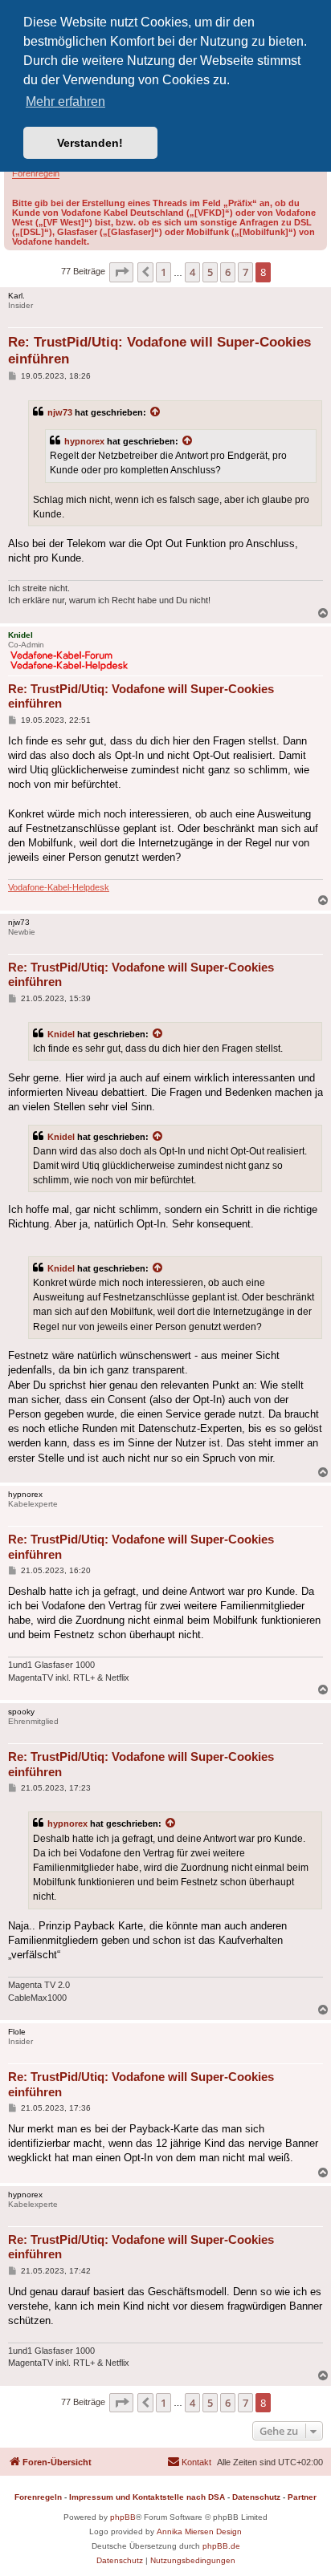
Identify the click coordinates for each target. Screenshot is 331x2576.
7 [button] (245, 272)
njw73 (60, 412)
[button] (121, 272)
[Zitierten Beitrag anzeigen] (156, 412)
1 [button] (163, 272)
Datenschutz (256, 2497)
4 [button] (192, 272)
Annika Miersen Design (199, 2531)
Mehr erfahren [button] (65, 101)
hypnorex (84, 441)
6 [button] (228, 272)
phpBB (123, 2517)
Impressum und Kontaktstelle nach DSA (147, 2497)
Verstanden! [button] (90, 143)
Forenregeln (36, 173)
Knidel (61, 1034)
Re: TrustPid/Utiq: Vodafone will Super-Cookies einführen (159, 351)
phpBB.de (221, 2546)
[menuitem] (189, 2462)
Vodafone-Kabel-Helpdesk (59, 887)
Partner (302, 2497)
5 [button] (210, 272)
